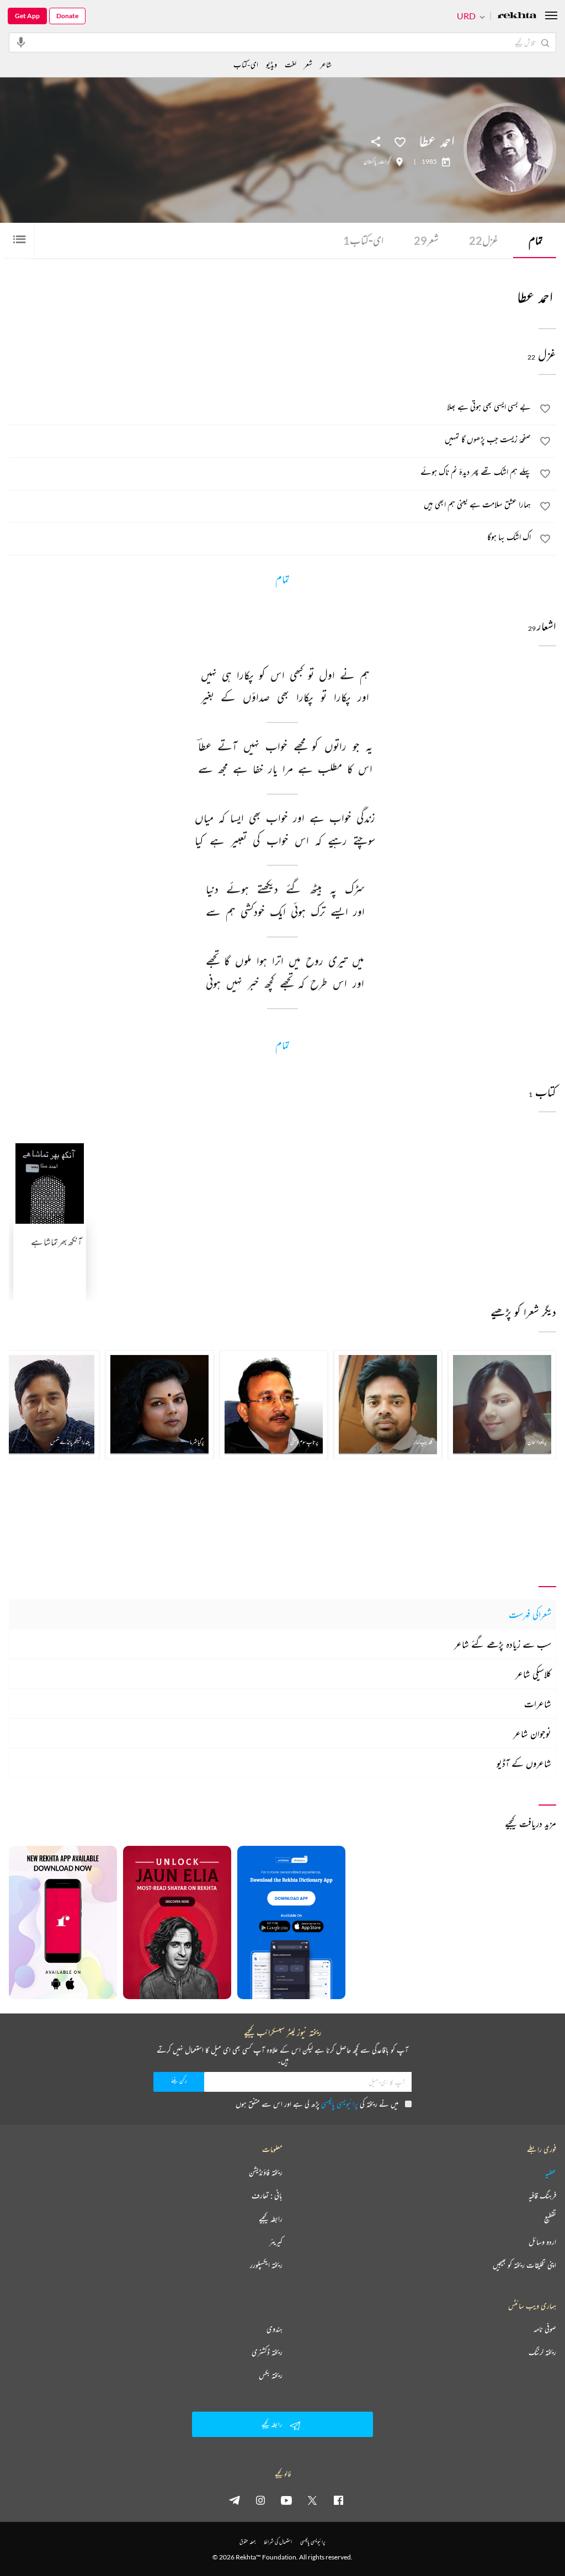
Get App (27, 16)
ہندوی (274, 2329)
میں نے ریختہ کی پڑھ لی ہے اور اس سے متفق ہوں (317, 2104)
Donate (67, 16)
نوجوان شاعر (532, 1733)
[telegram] (234, 2500)
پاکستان (370, 162)
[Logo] (517, 16)
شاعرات (538, 1704)
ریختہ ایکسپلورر (266, 2265)
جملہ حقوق (247, 2542)
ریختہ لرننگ (542, 2352)
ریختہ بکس (271, 2375)
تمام (536, 240)
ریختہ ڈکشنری (267, 2352)
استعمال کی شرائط (278, 2542)
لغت (291, 64)
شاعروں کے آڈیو (524, 1763)
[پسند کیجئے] (400, 141)
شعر (426, 240)
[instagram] (260, 2500)
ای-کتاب (363, 240)
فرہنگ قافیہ (542, 2195)
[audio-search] (21, 42)
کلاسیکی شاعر (533, 1674)
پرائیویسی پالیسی (340, 2104)
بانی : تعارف (267, 2195)
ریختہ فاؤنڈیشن (266, 2172)
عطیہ (551, 2172)
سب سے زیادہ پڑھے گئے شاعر (503, 1644)
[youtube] (286, 2500)
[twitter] (312, 2500)
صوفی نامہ (545, 2329)
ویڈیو (271, 64)
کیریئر (276, 2242)
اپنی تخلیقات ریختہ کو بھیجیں (524, 2265)
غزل (484, 240)
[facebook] (338, 2500)
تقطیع (550, 2219)
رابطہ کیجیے (271, 2219)
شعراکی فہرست (530, 1614)
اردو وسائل (542, 2242)
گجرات (385, 162)
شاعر (326, 64)
